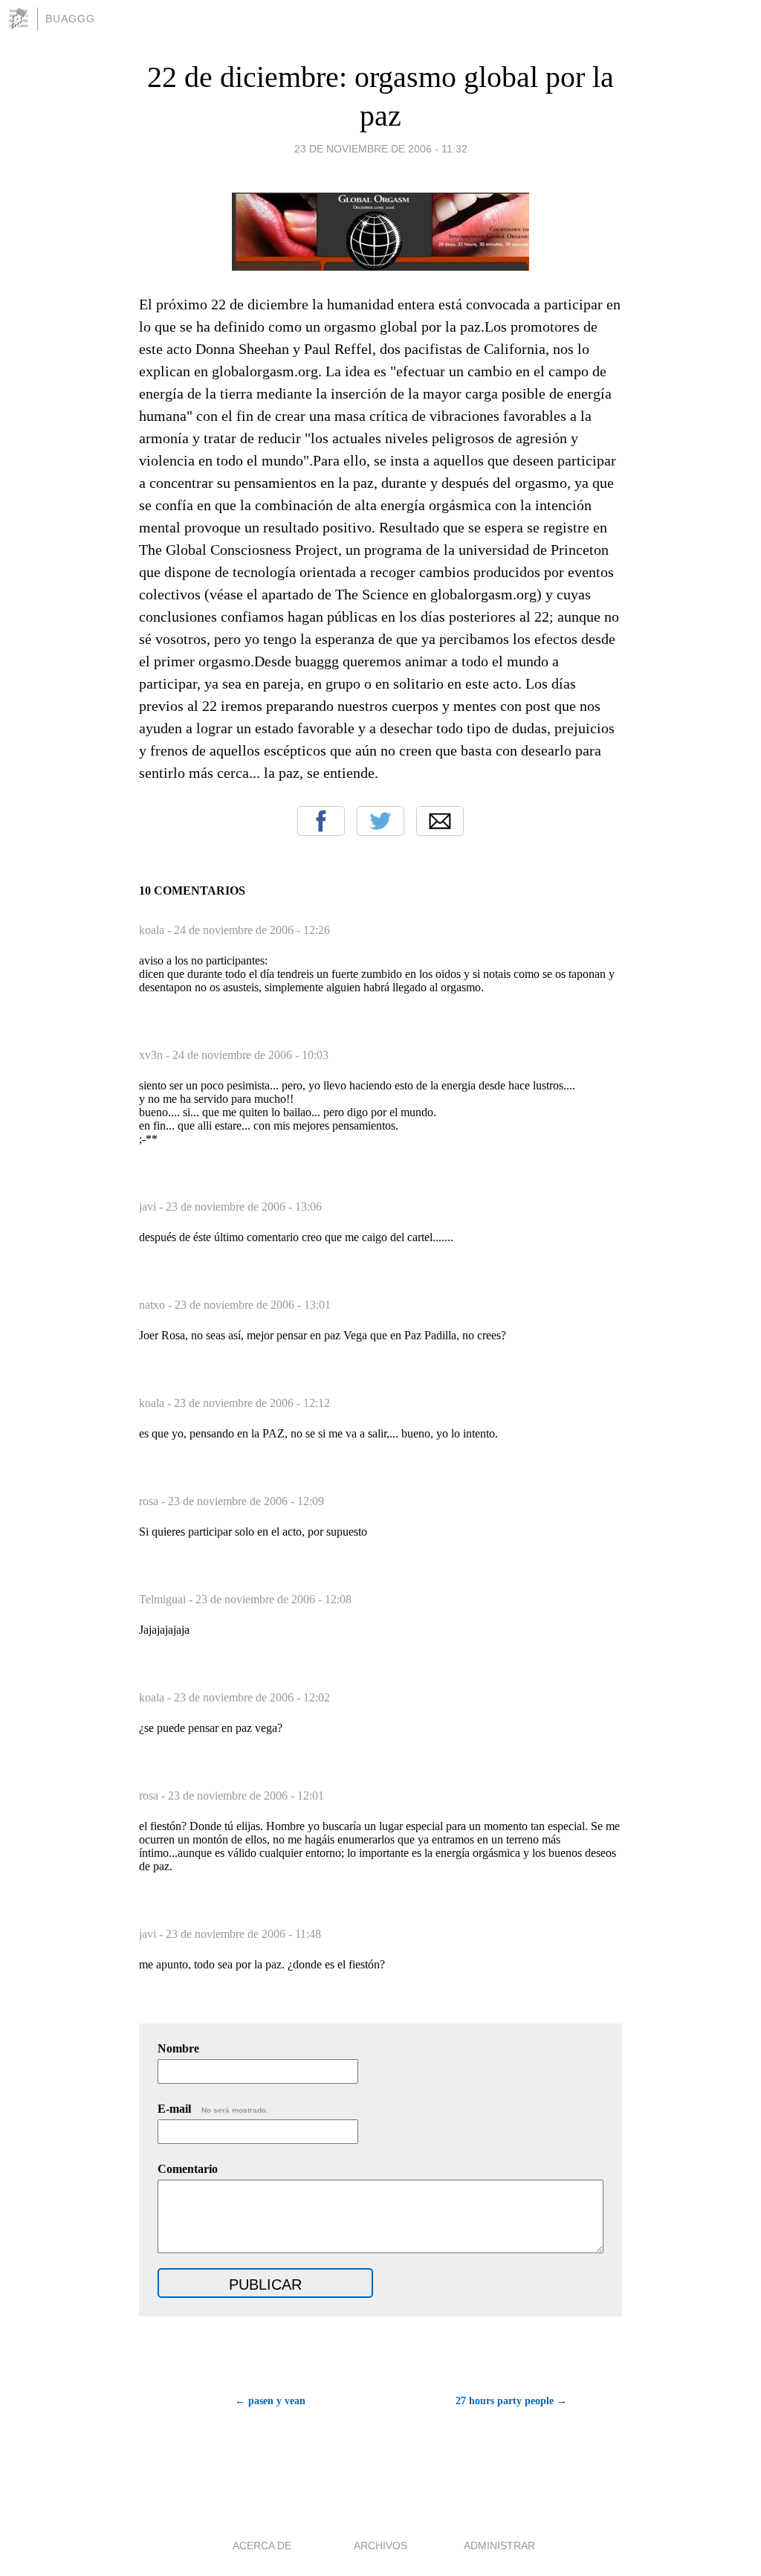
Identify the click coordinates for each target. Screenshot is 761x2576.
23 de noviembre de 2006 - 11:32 (381, 149)
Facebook (321, 821)
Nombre (178, 2048)
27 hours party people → (511, 2401)
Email (440, 821)
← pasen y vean (270, 2401)
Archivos (380, 2546)
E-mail (213, 2109)
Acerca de (262, 2546)
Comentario (188, 2169)
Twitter (380, 821)
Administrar (499, 2546)
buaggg (70, 19)
